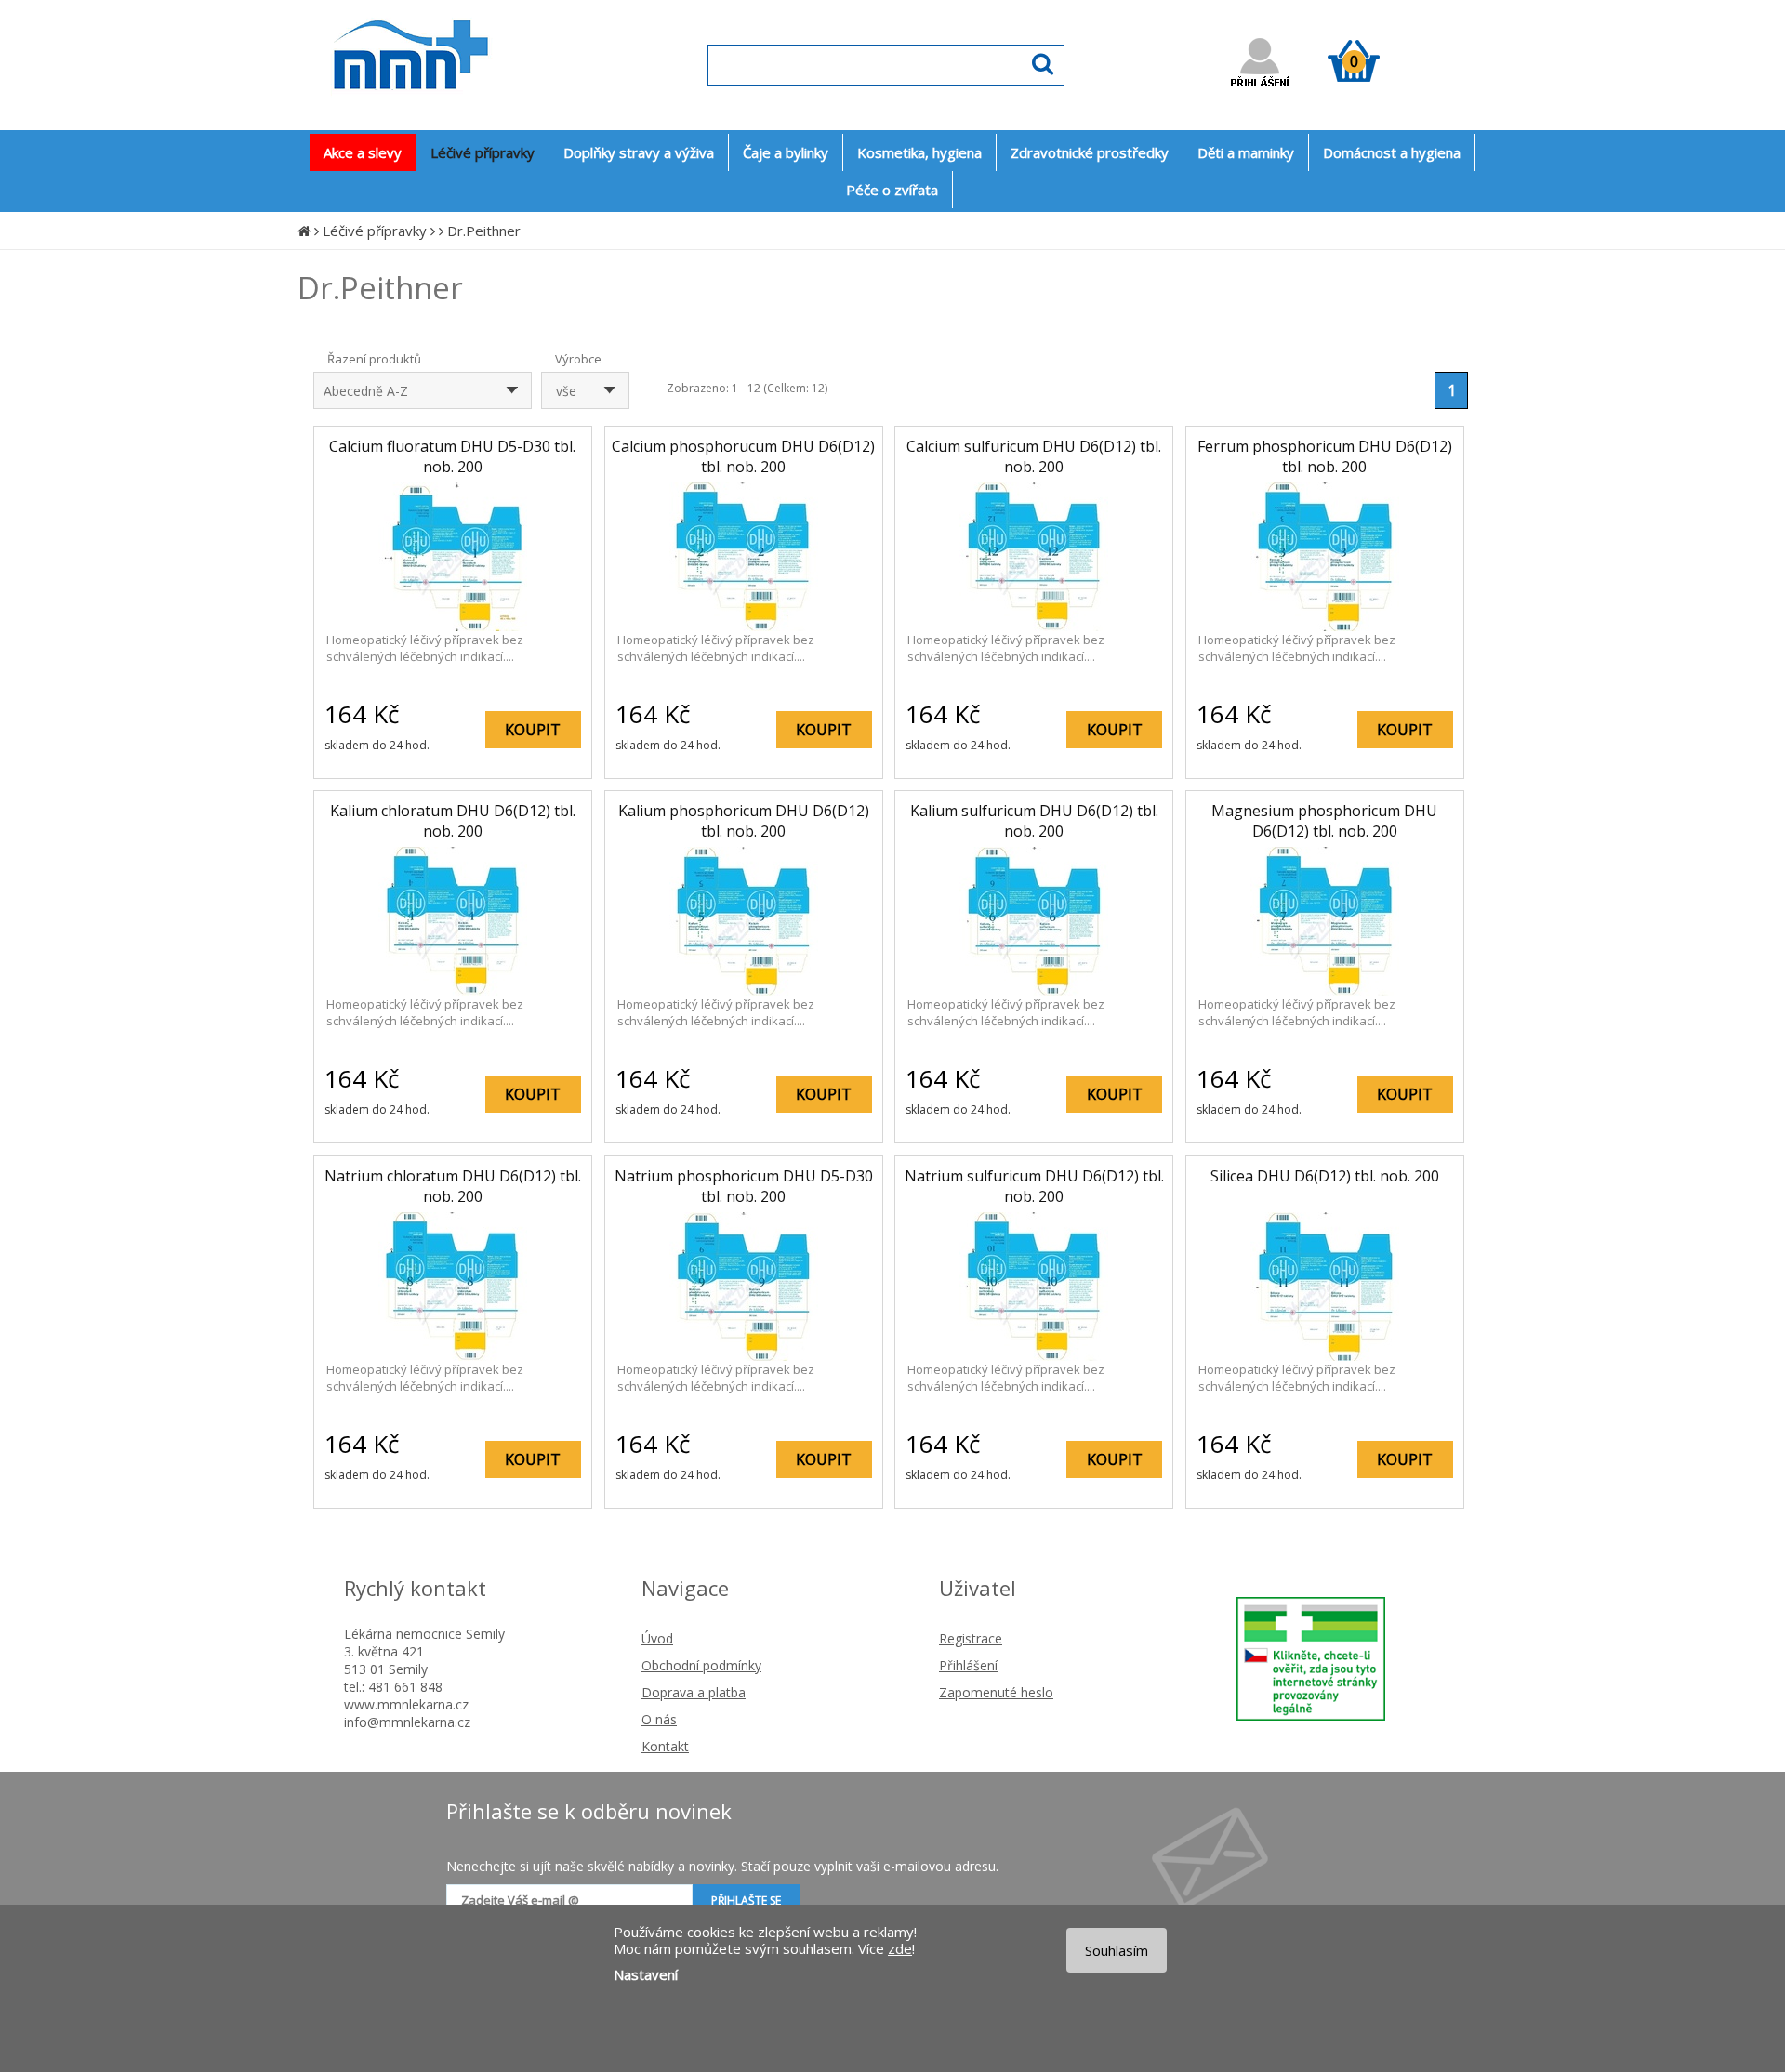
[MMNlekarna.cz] (465, 108)
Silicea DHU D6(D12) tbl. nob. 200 (1325, 1176)
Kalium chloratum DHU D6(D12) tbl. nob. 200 (453, 821)
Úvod (657, 1638)
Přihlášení (968, 1665)
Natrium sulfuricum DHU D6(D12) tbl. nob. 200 (1034, 1186)
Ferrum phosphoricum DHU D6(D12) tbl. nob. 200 (1325, 456)
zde (900, 1948)
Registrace (971, 1638)
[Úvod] (304, 231)
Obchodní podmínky (701, 1665)
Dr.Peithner (484, 231)
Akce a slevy (363, 152)
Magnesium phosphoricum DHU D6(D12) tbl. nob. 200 (1324, 821)
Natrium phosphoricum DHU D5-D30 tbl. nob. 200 (744, 1186)
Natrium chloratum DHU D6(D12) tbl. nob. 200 (453, 1186)
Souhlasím (1117, 1950)
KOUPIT (533, 730)
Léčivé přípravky (375, 231)
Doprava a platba (694, 1692)
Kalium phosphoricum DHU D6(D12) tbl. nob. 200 (744, 821)
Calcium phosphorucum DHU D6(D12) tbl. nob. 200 (743, 456)
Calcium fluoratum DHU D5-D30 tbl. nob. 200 (452, 456)
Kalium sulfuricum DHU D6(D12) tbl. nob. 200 (1034, 821)
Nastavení (646, 1974)
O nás (659, 1719)
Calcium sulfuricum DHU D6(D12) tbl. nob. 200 (1034, 456)
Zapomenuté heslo (996, 1692)
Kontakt (665, 1746)
